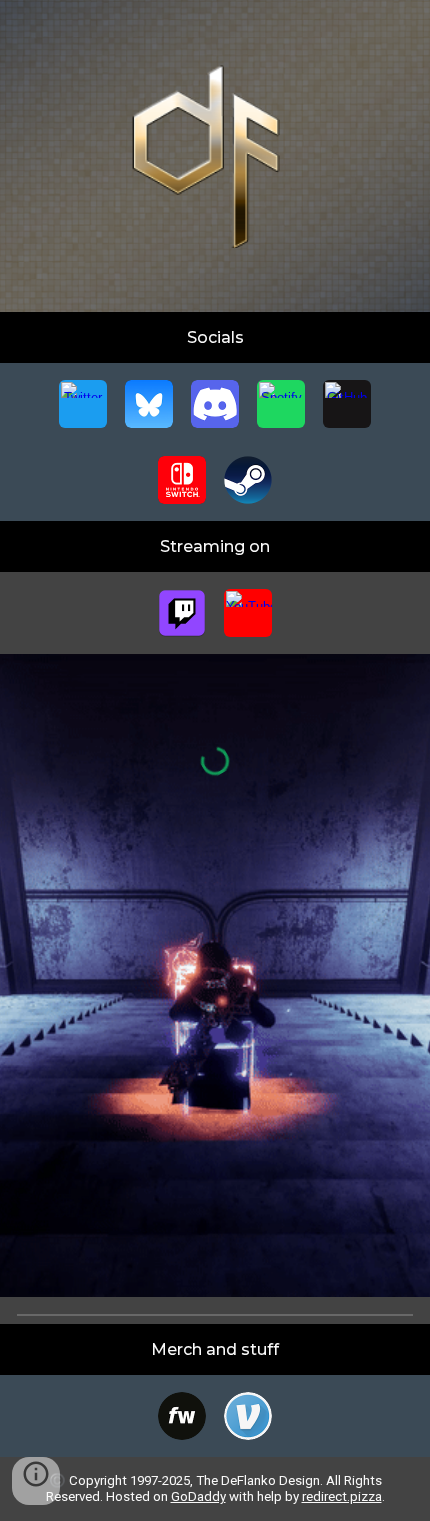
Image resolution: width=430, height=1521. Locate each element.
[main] (215, 337)
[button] (36, 1481)
